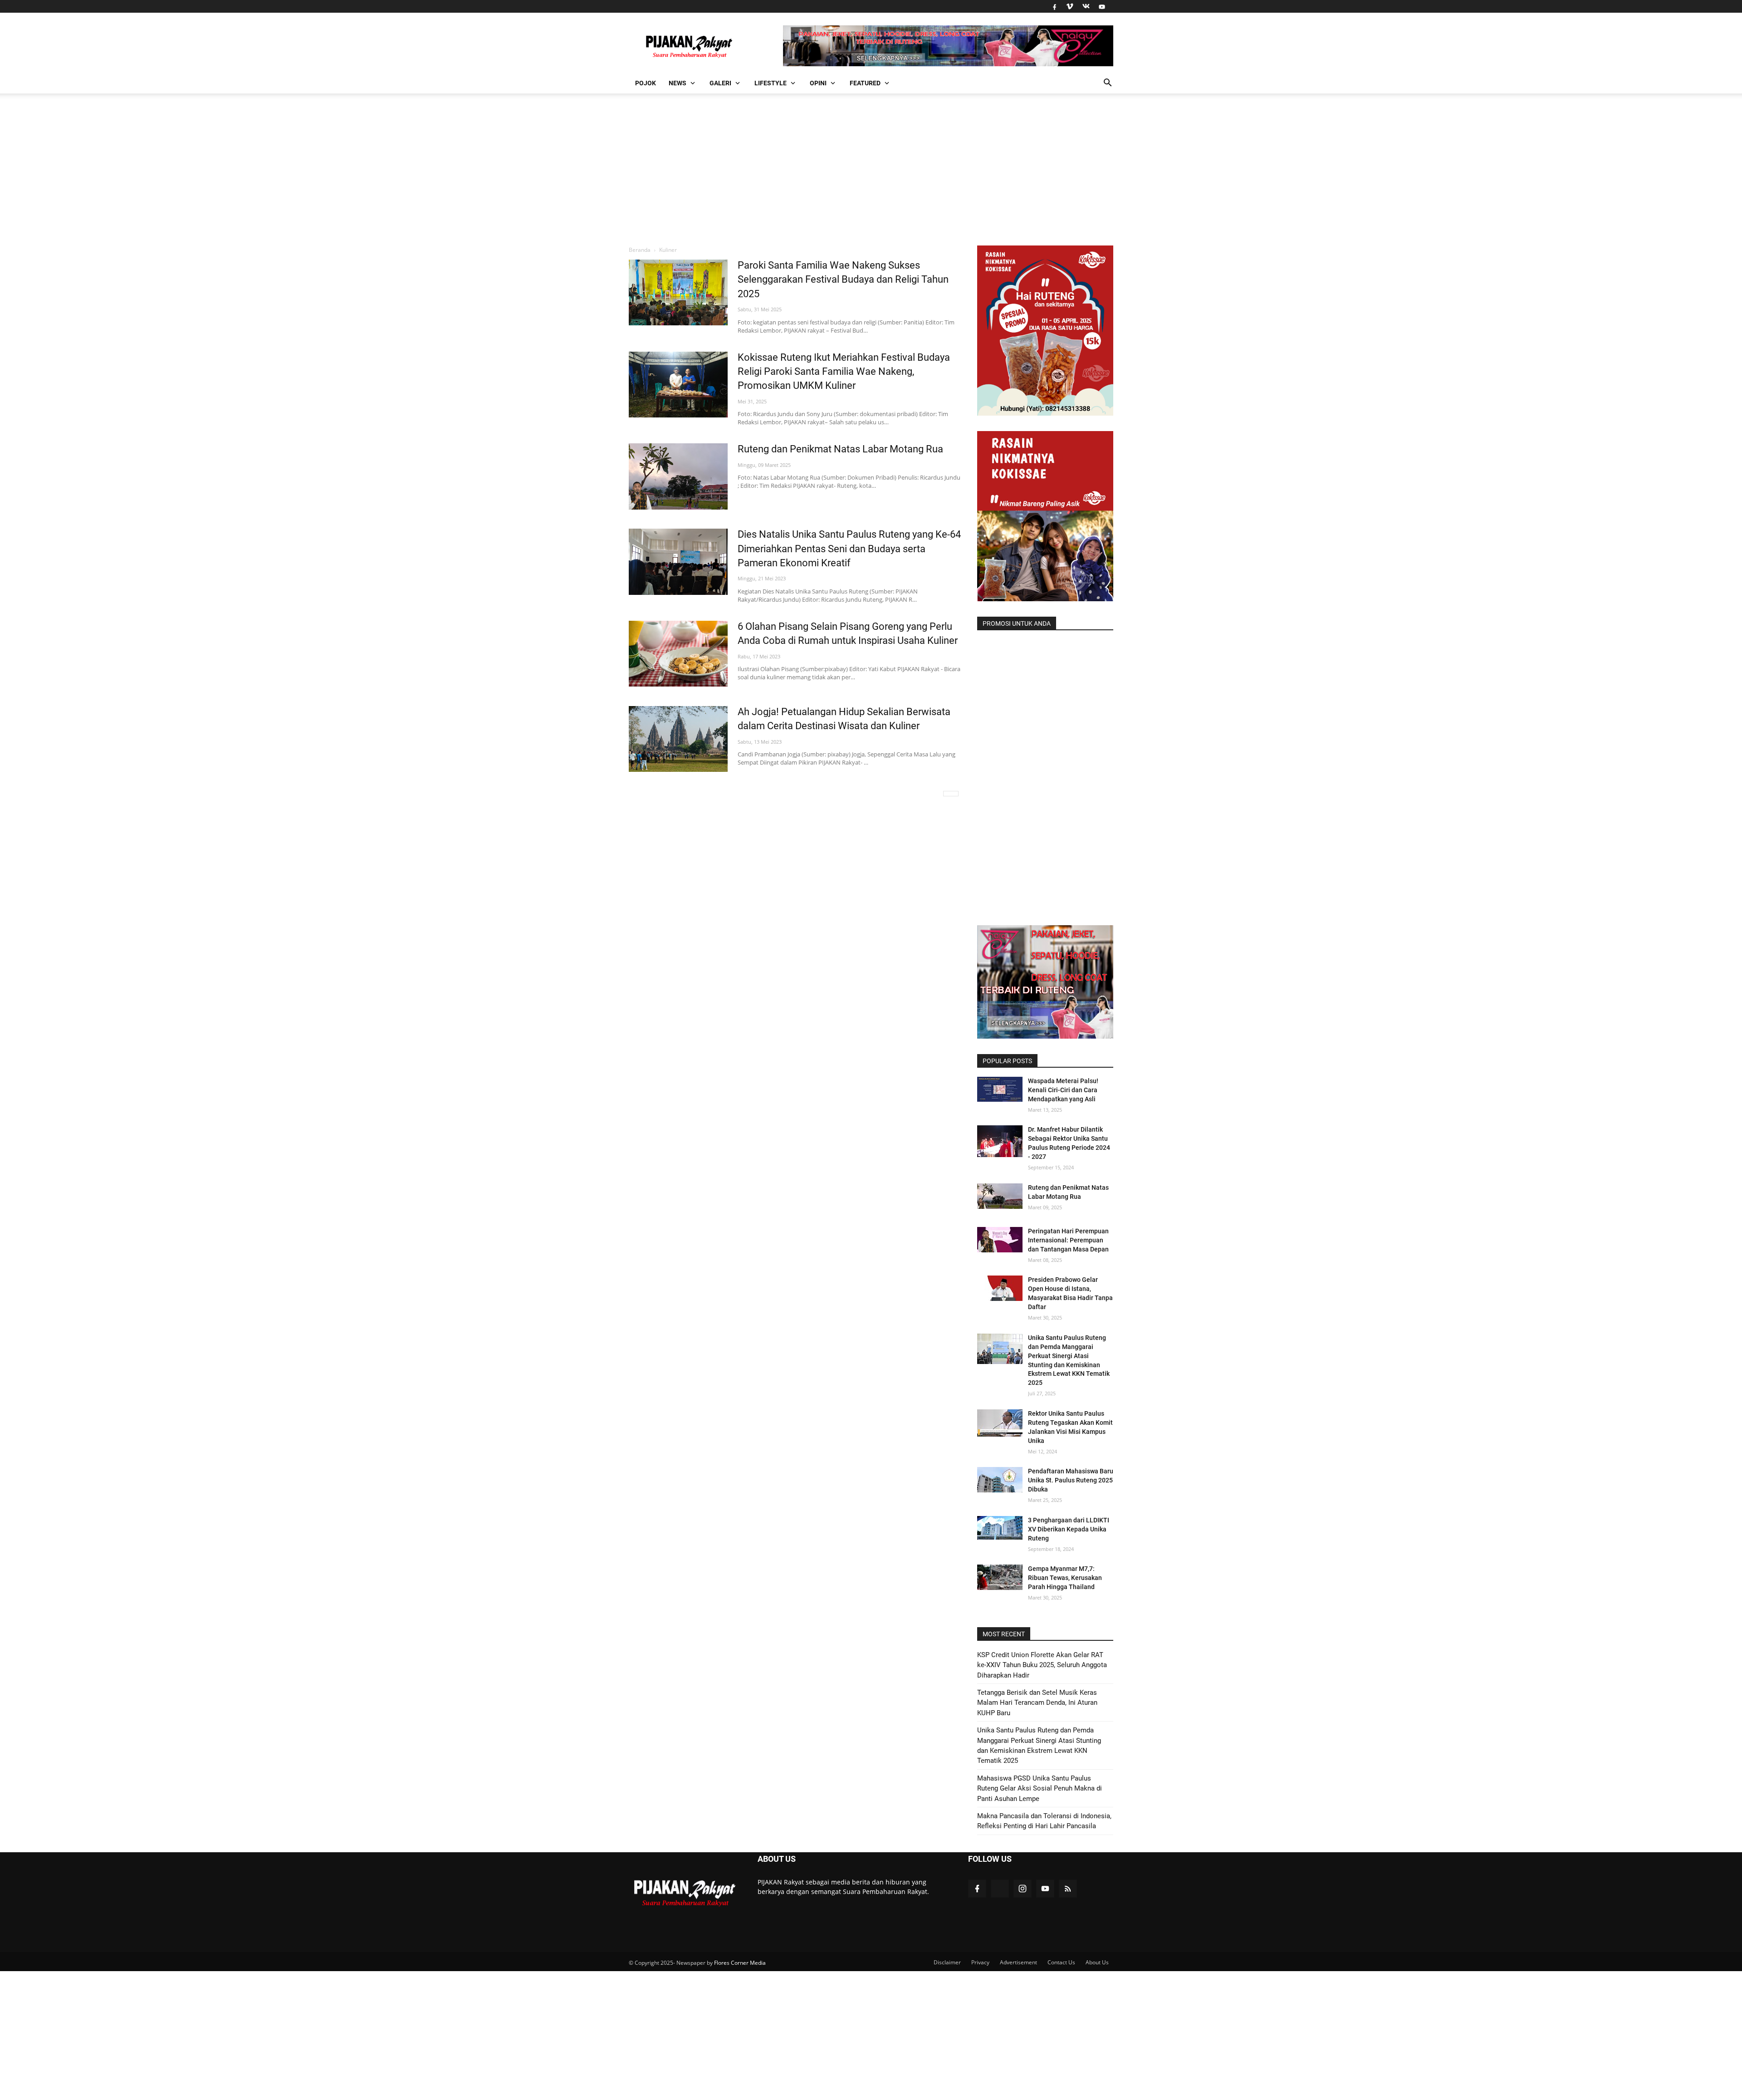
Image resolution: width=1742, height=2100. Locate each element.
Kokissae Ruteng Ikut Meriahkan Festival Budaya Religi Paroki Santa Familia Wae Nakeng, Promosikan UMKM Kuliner (844, 372)
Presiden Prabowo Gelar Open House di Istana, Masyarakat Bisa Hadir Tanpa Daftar (1070, 1293)
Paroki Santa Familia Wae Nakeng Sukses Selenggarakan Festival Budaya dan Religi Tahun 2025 (843, 280)
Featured (865, 83)
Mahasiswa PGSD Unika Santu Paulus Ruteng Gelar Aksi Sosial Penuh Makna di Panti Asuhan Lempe (1040, 1788)
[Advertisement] (871, 168)
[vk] (1086, 6)
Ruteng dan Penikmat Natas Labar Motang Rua (840, 449)
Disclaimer (947, 1962)
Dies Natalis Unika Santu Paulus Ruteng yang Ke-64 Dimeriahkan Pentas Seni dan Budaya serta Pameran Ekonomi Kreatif (849, 549)
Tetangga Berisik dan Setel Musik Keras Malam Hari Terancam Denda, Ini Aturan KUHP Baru (1037, 1703)
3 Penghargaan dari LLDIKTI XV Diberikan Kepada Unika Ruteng (1069, 1529)
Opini (818, 83)
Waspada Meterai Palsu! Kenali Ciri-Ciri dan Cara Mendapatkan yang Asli (1063, 1090)
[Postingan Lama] (951, 794)
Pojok (646, 83)
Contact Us (1061, 1962)
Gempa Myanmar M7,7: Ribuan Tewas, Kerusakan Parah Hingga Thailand (1065, 1578)
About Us (1097, 1962)
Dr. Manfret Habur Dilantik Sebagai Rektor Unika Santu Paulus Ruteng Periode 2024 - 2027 (1069, 1143)
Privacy (980, 1962)
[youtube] (1101, 6)
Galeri (720, 83)
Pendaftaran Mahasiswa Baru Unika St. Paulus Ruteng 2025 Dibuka (1071, 1480)
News (678, 83)
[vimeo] (1070, 6)
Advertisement (1018, 1962)
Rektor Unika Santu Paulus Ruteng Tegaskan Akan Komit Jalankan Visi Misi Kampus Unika (1070, 1427)
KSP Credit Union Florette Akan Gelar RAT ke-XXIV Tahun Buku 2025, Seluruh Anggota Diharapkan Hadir (1042, 1665)
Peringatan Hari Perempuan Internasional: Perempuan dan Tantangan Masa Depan (1068, 1240)
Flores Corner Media (740, 1963)
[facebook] (1054, 6)
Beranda (640, 250)
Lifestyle (771, 83)
